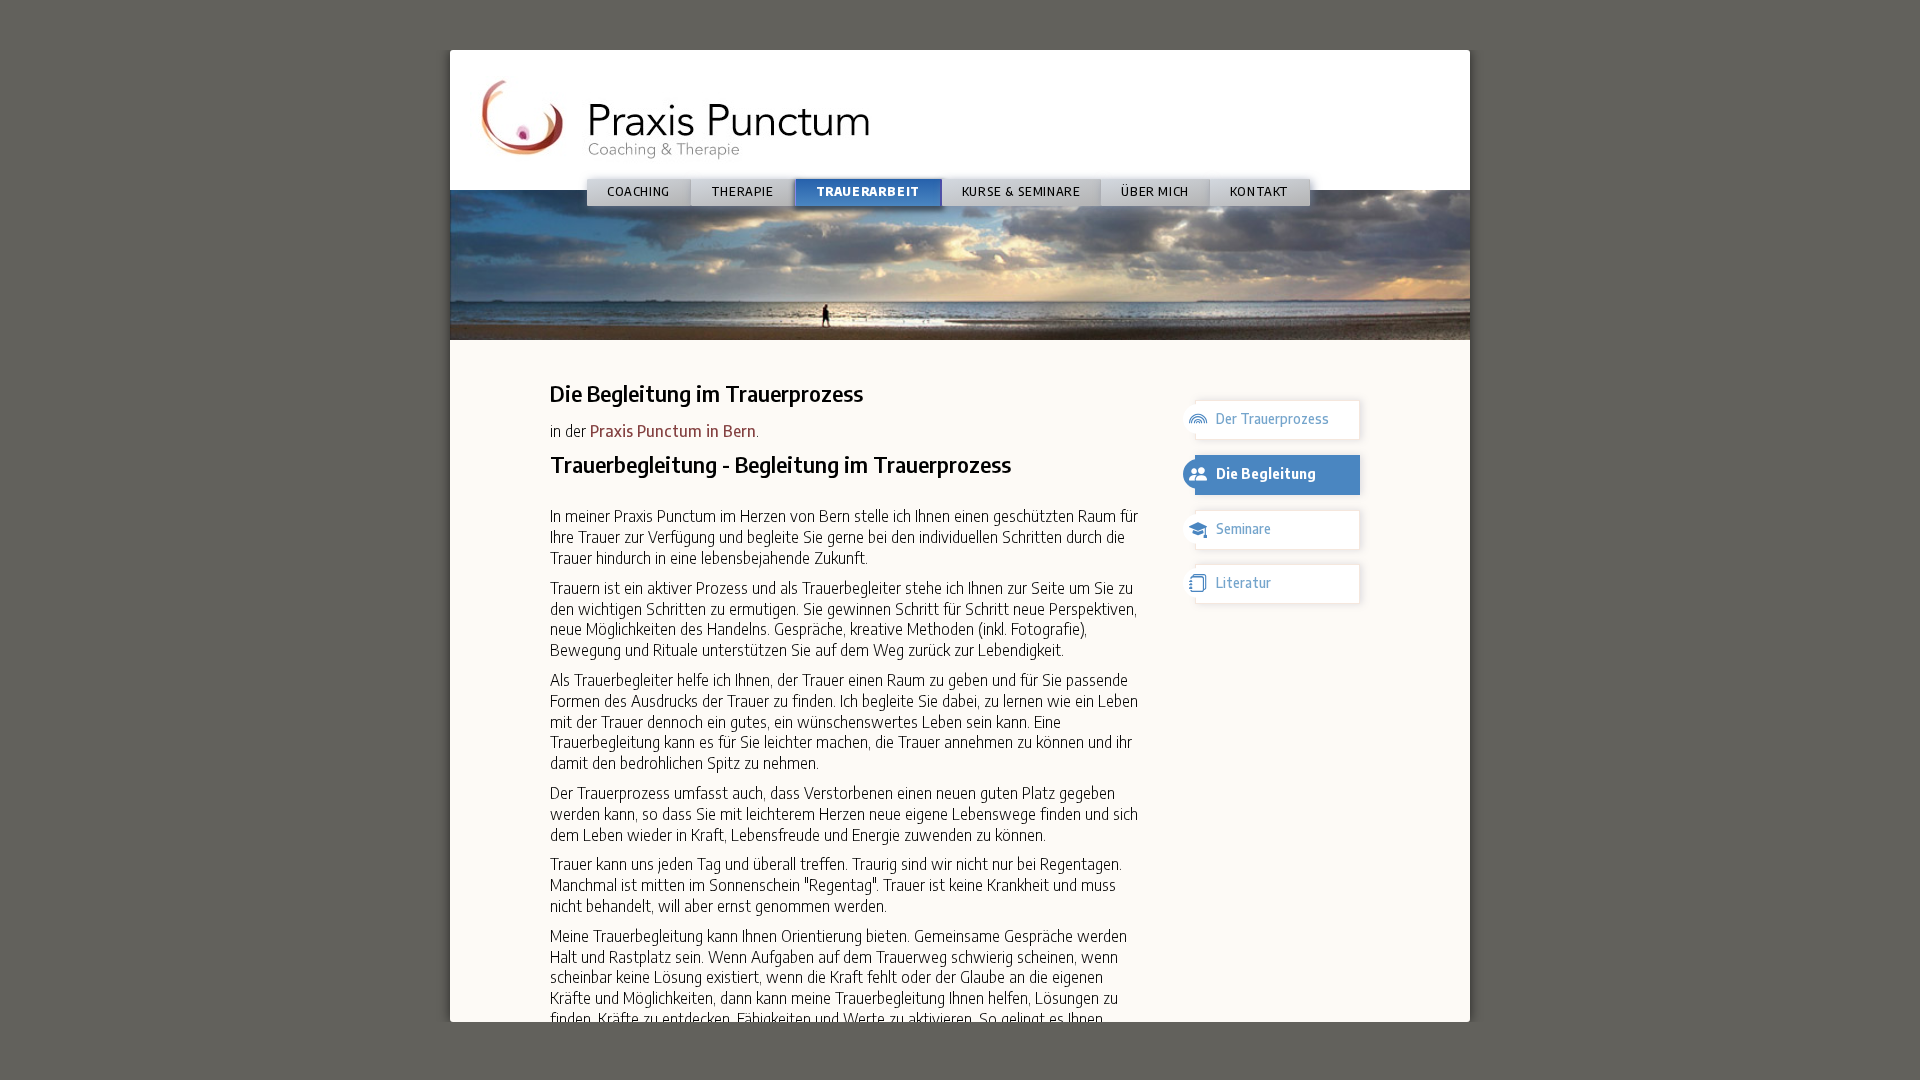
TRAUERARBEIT (868, 191)
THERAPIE (742, 191)
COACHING (638, 191)
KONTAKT (1259, 191)
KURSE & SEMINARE (1021, 191)
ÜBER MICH (1154, 191)
